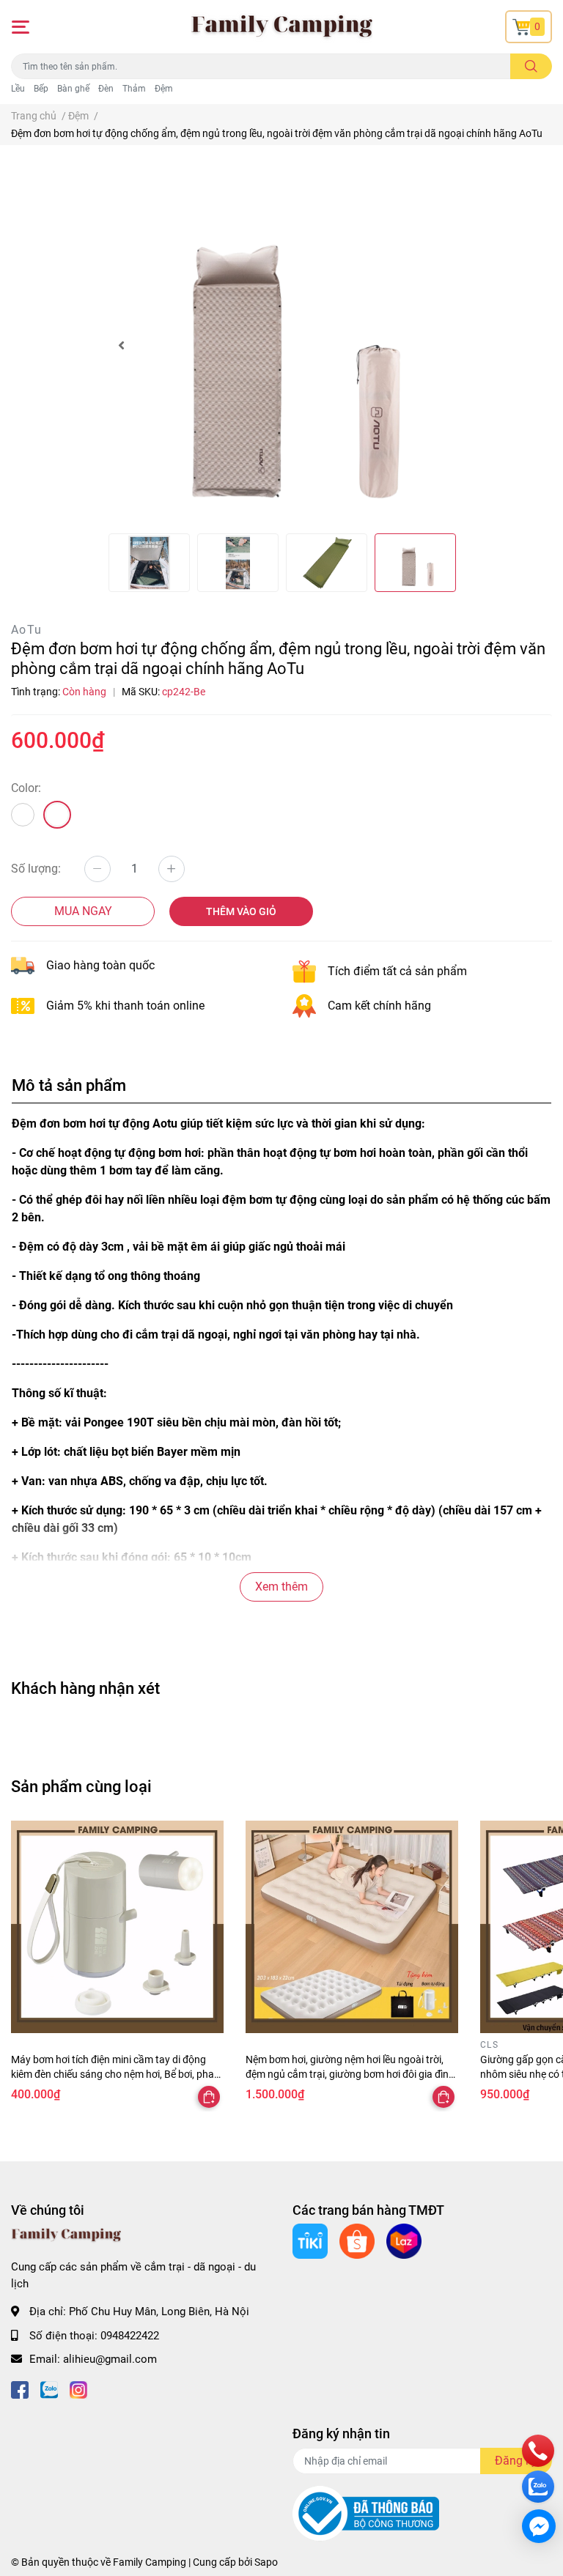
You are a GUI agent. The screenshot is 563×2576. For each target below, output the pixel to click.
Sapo (266, 2562)
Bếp (41, 89)
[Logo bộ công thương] (366, 2513)
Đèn (106, 89)
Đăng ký (516, 2461)
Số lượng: (36, 869)
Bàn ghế (73, 89)
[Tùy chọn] (209, 2097)
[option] (281, 345)
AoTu (27, 630)
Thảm (134, 89)
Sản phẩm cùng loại (81, 1786)
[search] (531, 66)
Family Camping (150, 2562)
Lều (18, 89)
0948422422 (130, 2336)
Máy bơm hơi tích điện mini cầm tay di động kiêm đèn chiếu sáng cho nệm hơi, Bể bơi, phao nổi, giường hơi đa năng (115, 2074)
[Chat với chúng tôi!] (539, 2526)
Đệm (164, 89)
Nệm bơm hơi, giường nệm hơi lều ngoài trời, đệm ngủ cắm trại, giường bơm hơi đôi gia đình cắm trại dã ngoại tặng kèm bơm (350, 2074)
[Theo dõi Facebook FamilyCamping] (20, 2389)
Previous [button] (121, 345)
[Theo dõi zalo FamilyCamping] (49, 2389)
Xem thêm (281, 1587)
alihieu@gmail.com (110, 2359)
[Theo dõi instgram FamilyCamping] (78, 2389)
